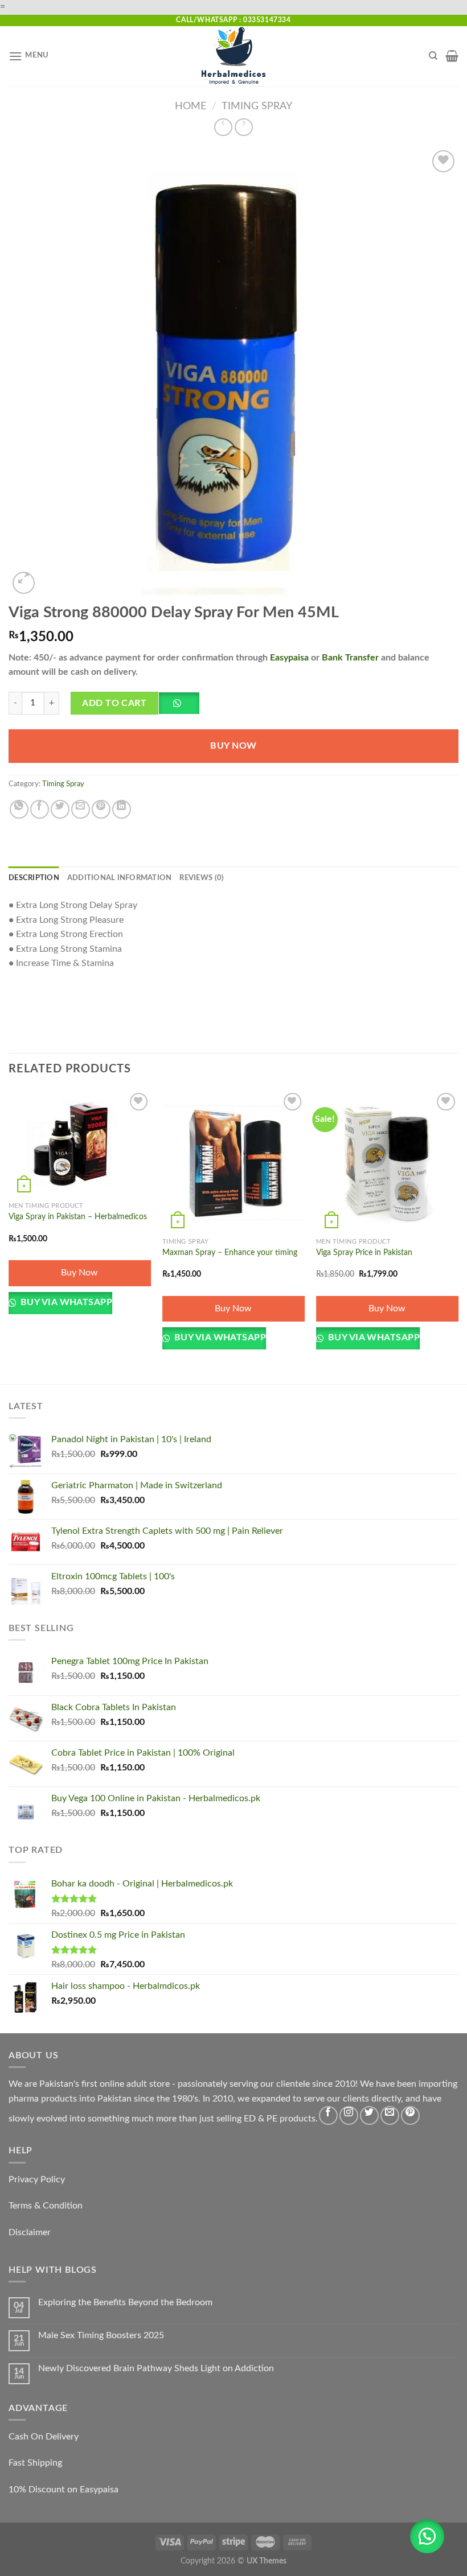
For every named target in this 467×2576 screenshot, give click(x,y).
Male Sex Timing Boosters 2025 (101, 2335)
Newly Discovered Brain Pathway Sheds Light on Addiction (156, 2368)
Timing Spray (257, 106)
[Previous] (9, 1236)
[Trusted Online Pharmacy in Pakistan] (233, 56)
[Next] (458, 1236)
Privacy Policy (37, 2179)
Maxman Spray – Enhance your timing (230, 1252)
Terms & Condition (46, 2206)
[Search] (433, 56)
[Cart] (452, 56)
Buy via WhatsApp (65, 1303)
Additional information (120, 878)
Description (34, 878)
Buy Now (233, 746)
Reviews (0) (202, 878)
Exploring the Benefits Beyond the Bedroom (125, 2302)
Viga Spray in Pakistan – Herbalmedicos (78, 1217)
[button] (183, 707)
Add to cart (114, 703)
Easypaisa (289, 658)
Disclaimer (30, 2232)
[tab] (34, 878)
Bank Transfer (350, 658)
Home (191, 106)
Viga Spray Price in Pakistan (364, 1252)
